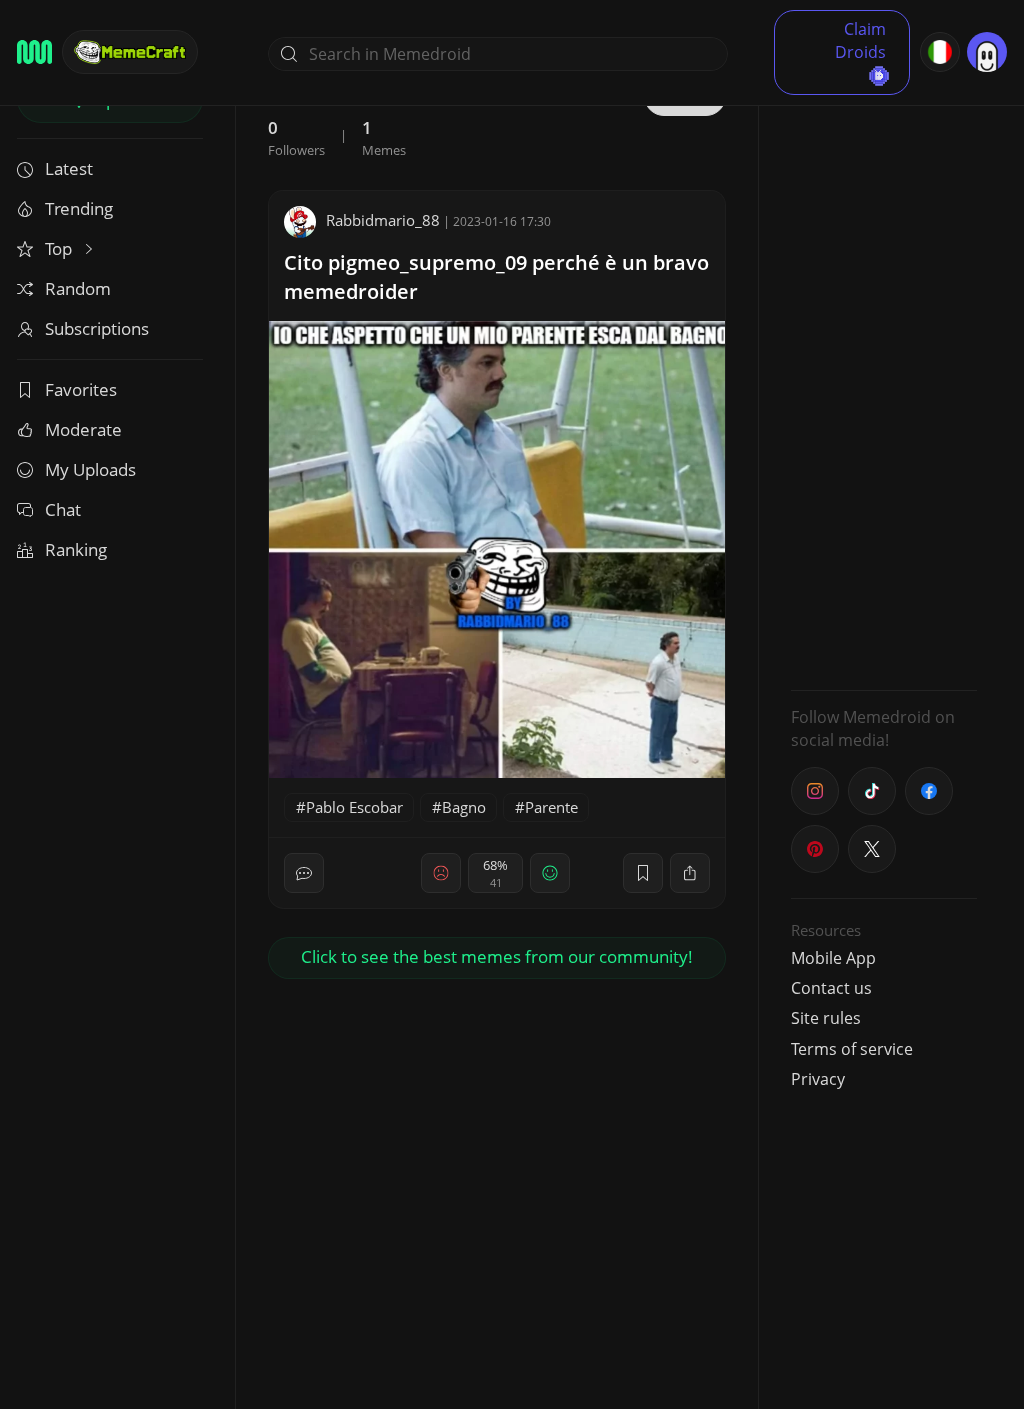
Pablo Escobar (354, 807)
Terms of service (852, 1049)
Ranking (76, 549)
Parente (551, 807)
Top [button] (60, 248)
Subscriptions (97, 328)
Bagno (464, 807)
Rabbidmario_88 (383, 220)
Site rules (826, 1018)
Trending (79, 208)
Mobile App (833, 958)
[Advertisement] (884, 375)
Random (78, 288)
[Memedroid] (34, 52)
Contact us (831, 988)
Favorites (81, 389)
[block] (690, 873)
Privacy (818, 1079)
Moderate (83, 429)
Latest (69, 168)
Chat (63, 509)
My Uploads (90, 469)
